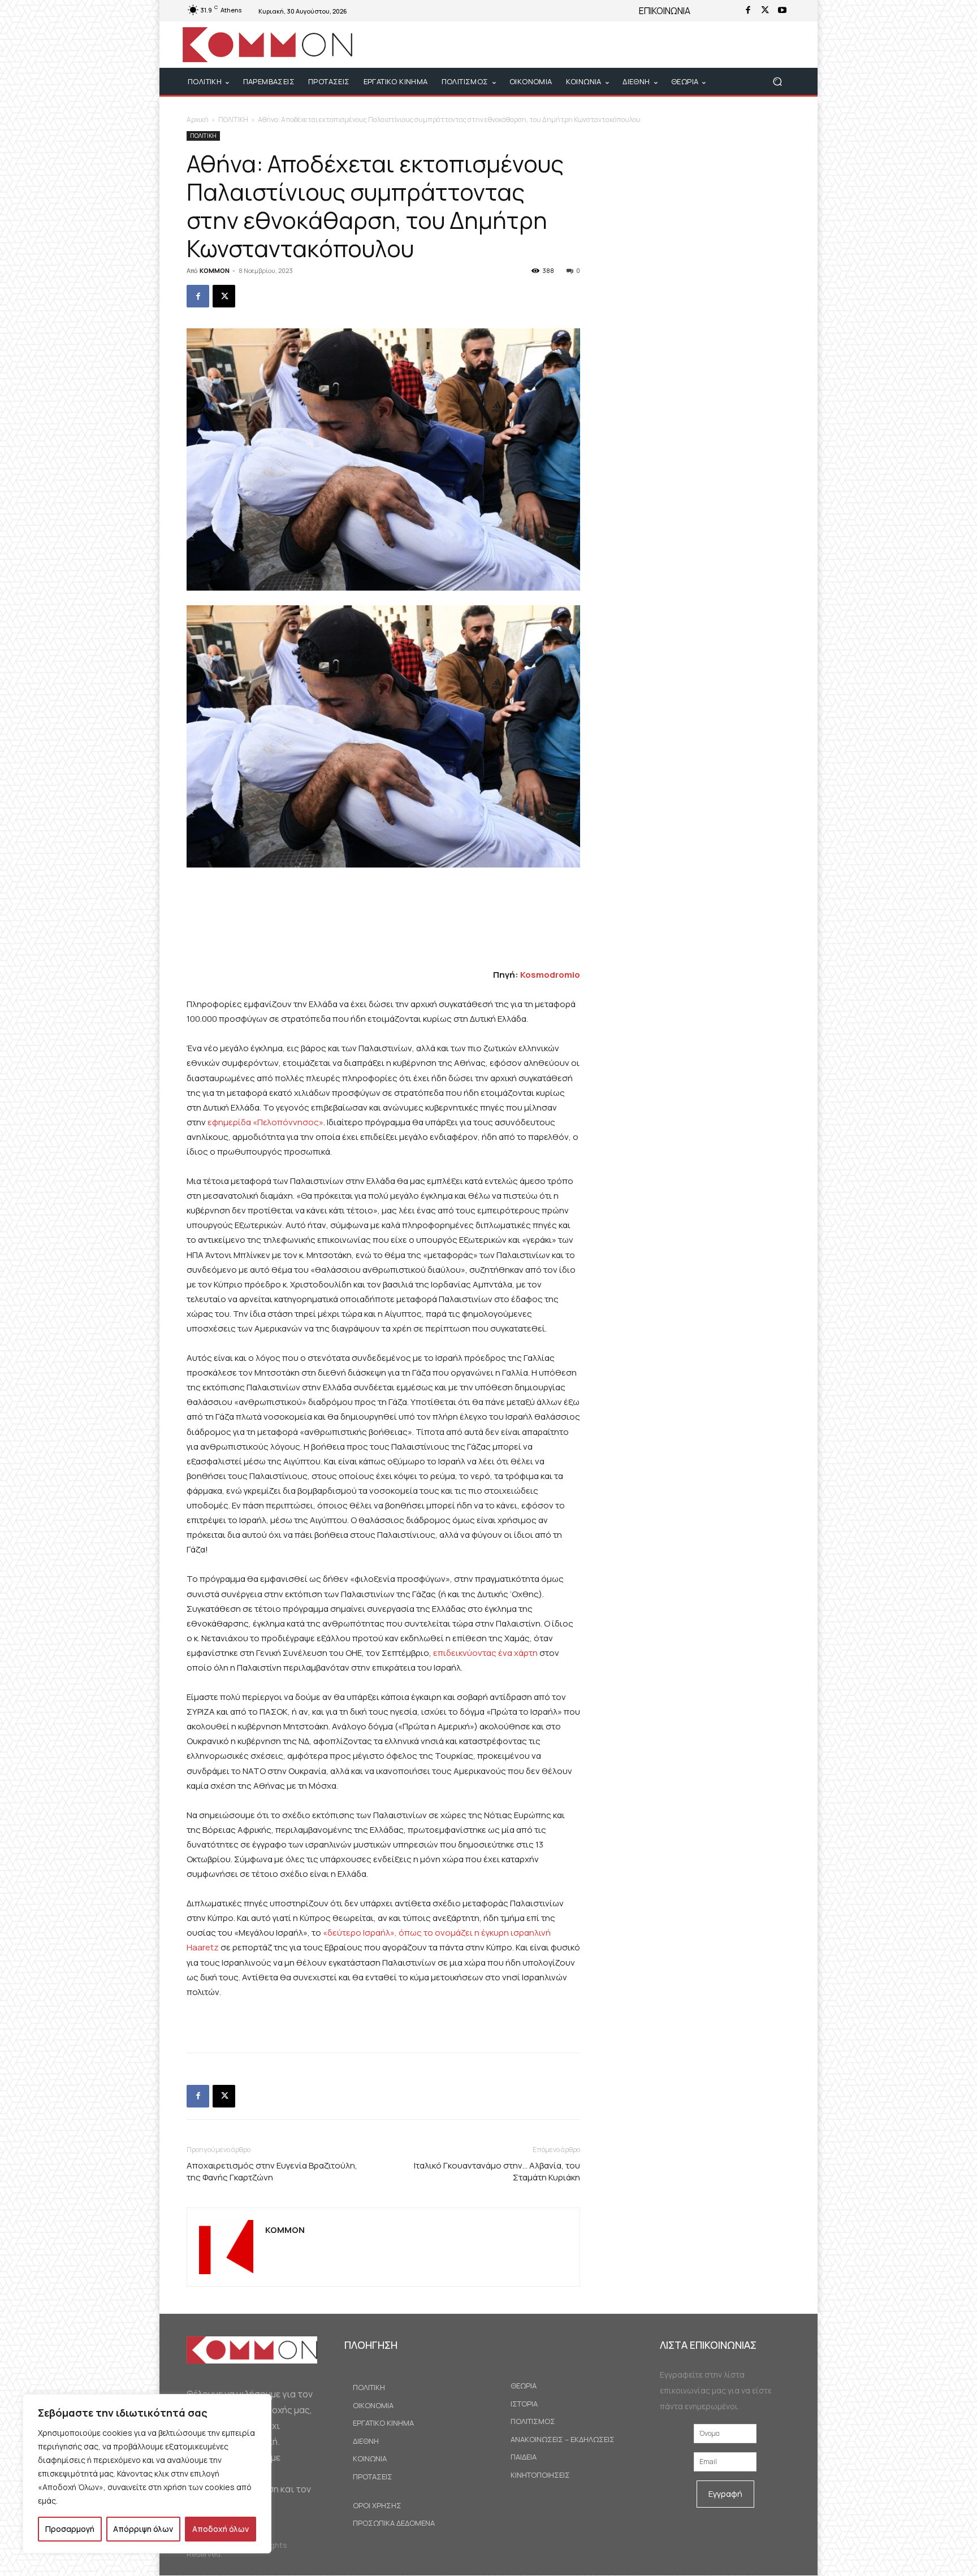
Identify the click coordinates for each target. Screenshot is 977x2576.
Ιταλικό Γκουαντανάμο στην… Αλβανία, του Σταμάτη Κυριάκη (497, 2171)
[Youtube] (782, 11)
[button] (777, 82)
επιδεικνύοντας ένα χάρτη (485, 1653)
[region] (147, 2474)
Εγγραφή (725, 2494)
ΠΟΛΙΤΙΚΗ (233, 120)
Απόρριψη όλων (143, 2529)
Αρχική (198, 120)
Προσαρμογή (70, 2529)
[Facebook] (748, 11)
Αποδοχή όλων (221, 2529)
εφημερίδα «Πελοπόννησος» (265, 1122)
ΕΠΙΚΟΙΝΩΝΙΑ (665, 11)
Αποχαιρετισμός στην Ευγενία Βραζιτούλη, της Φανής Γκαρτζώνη (272, 2171)
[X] (765, 11)
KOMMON (215, 270)
